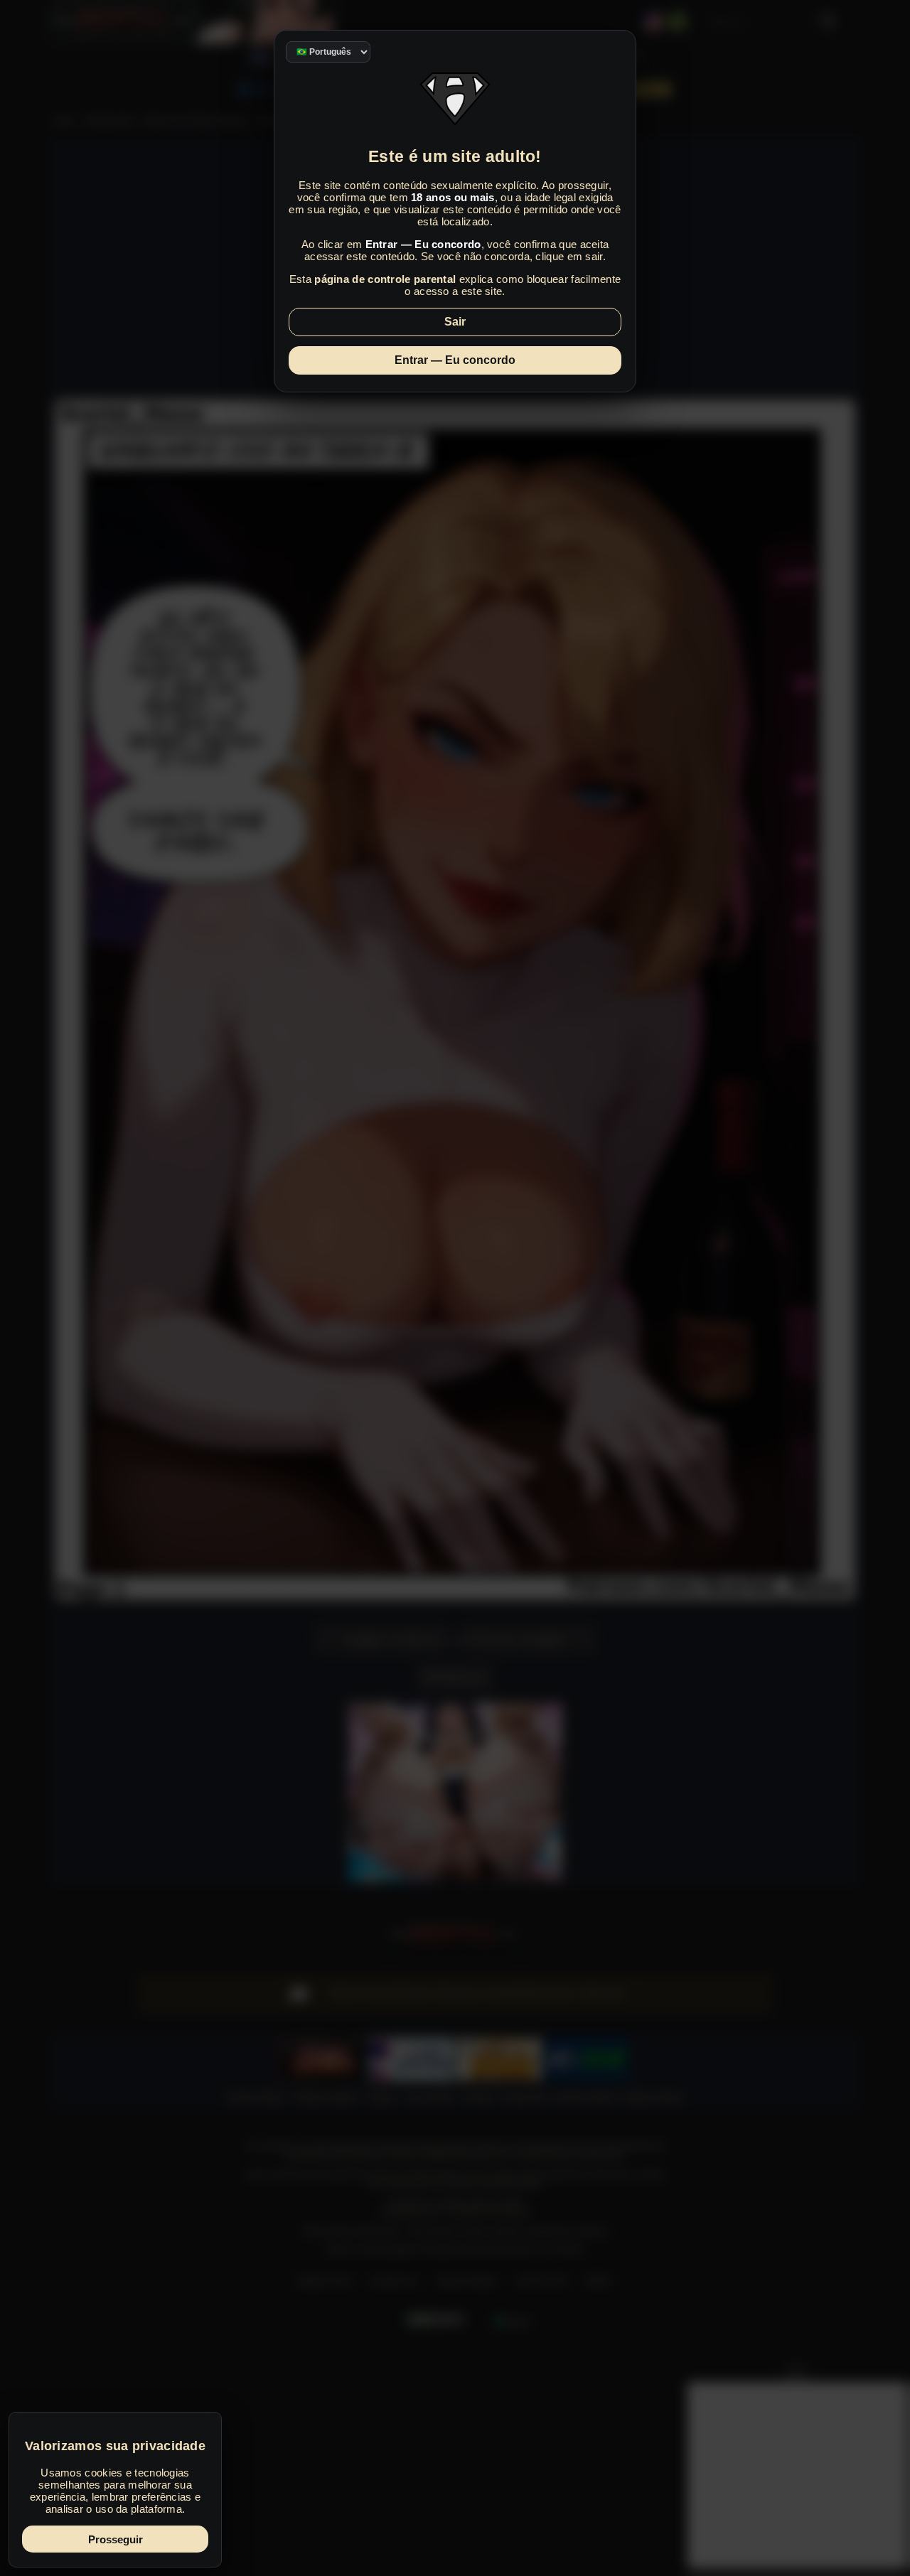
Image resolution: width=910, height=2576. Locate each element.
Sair (455, 322)
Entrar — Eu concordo (455, 360)
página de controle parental (385, 279)
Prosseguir (116, 2539)
